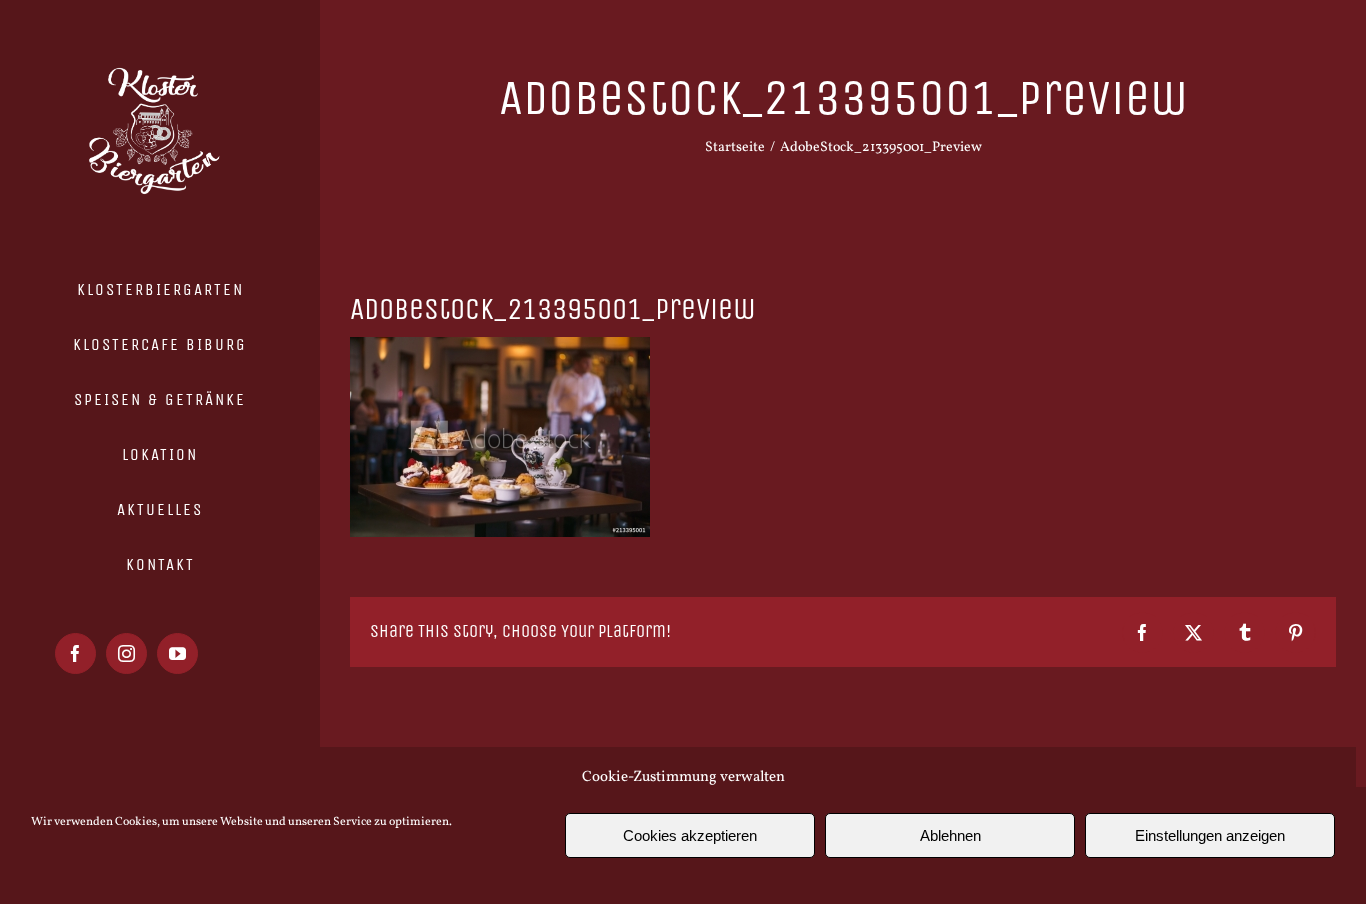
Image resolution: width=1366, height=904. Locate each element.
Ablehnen (950, 835)
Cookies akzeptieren (690, 835)
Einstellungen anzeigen (1210, 835)
